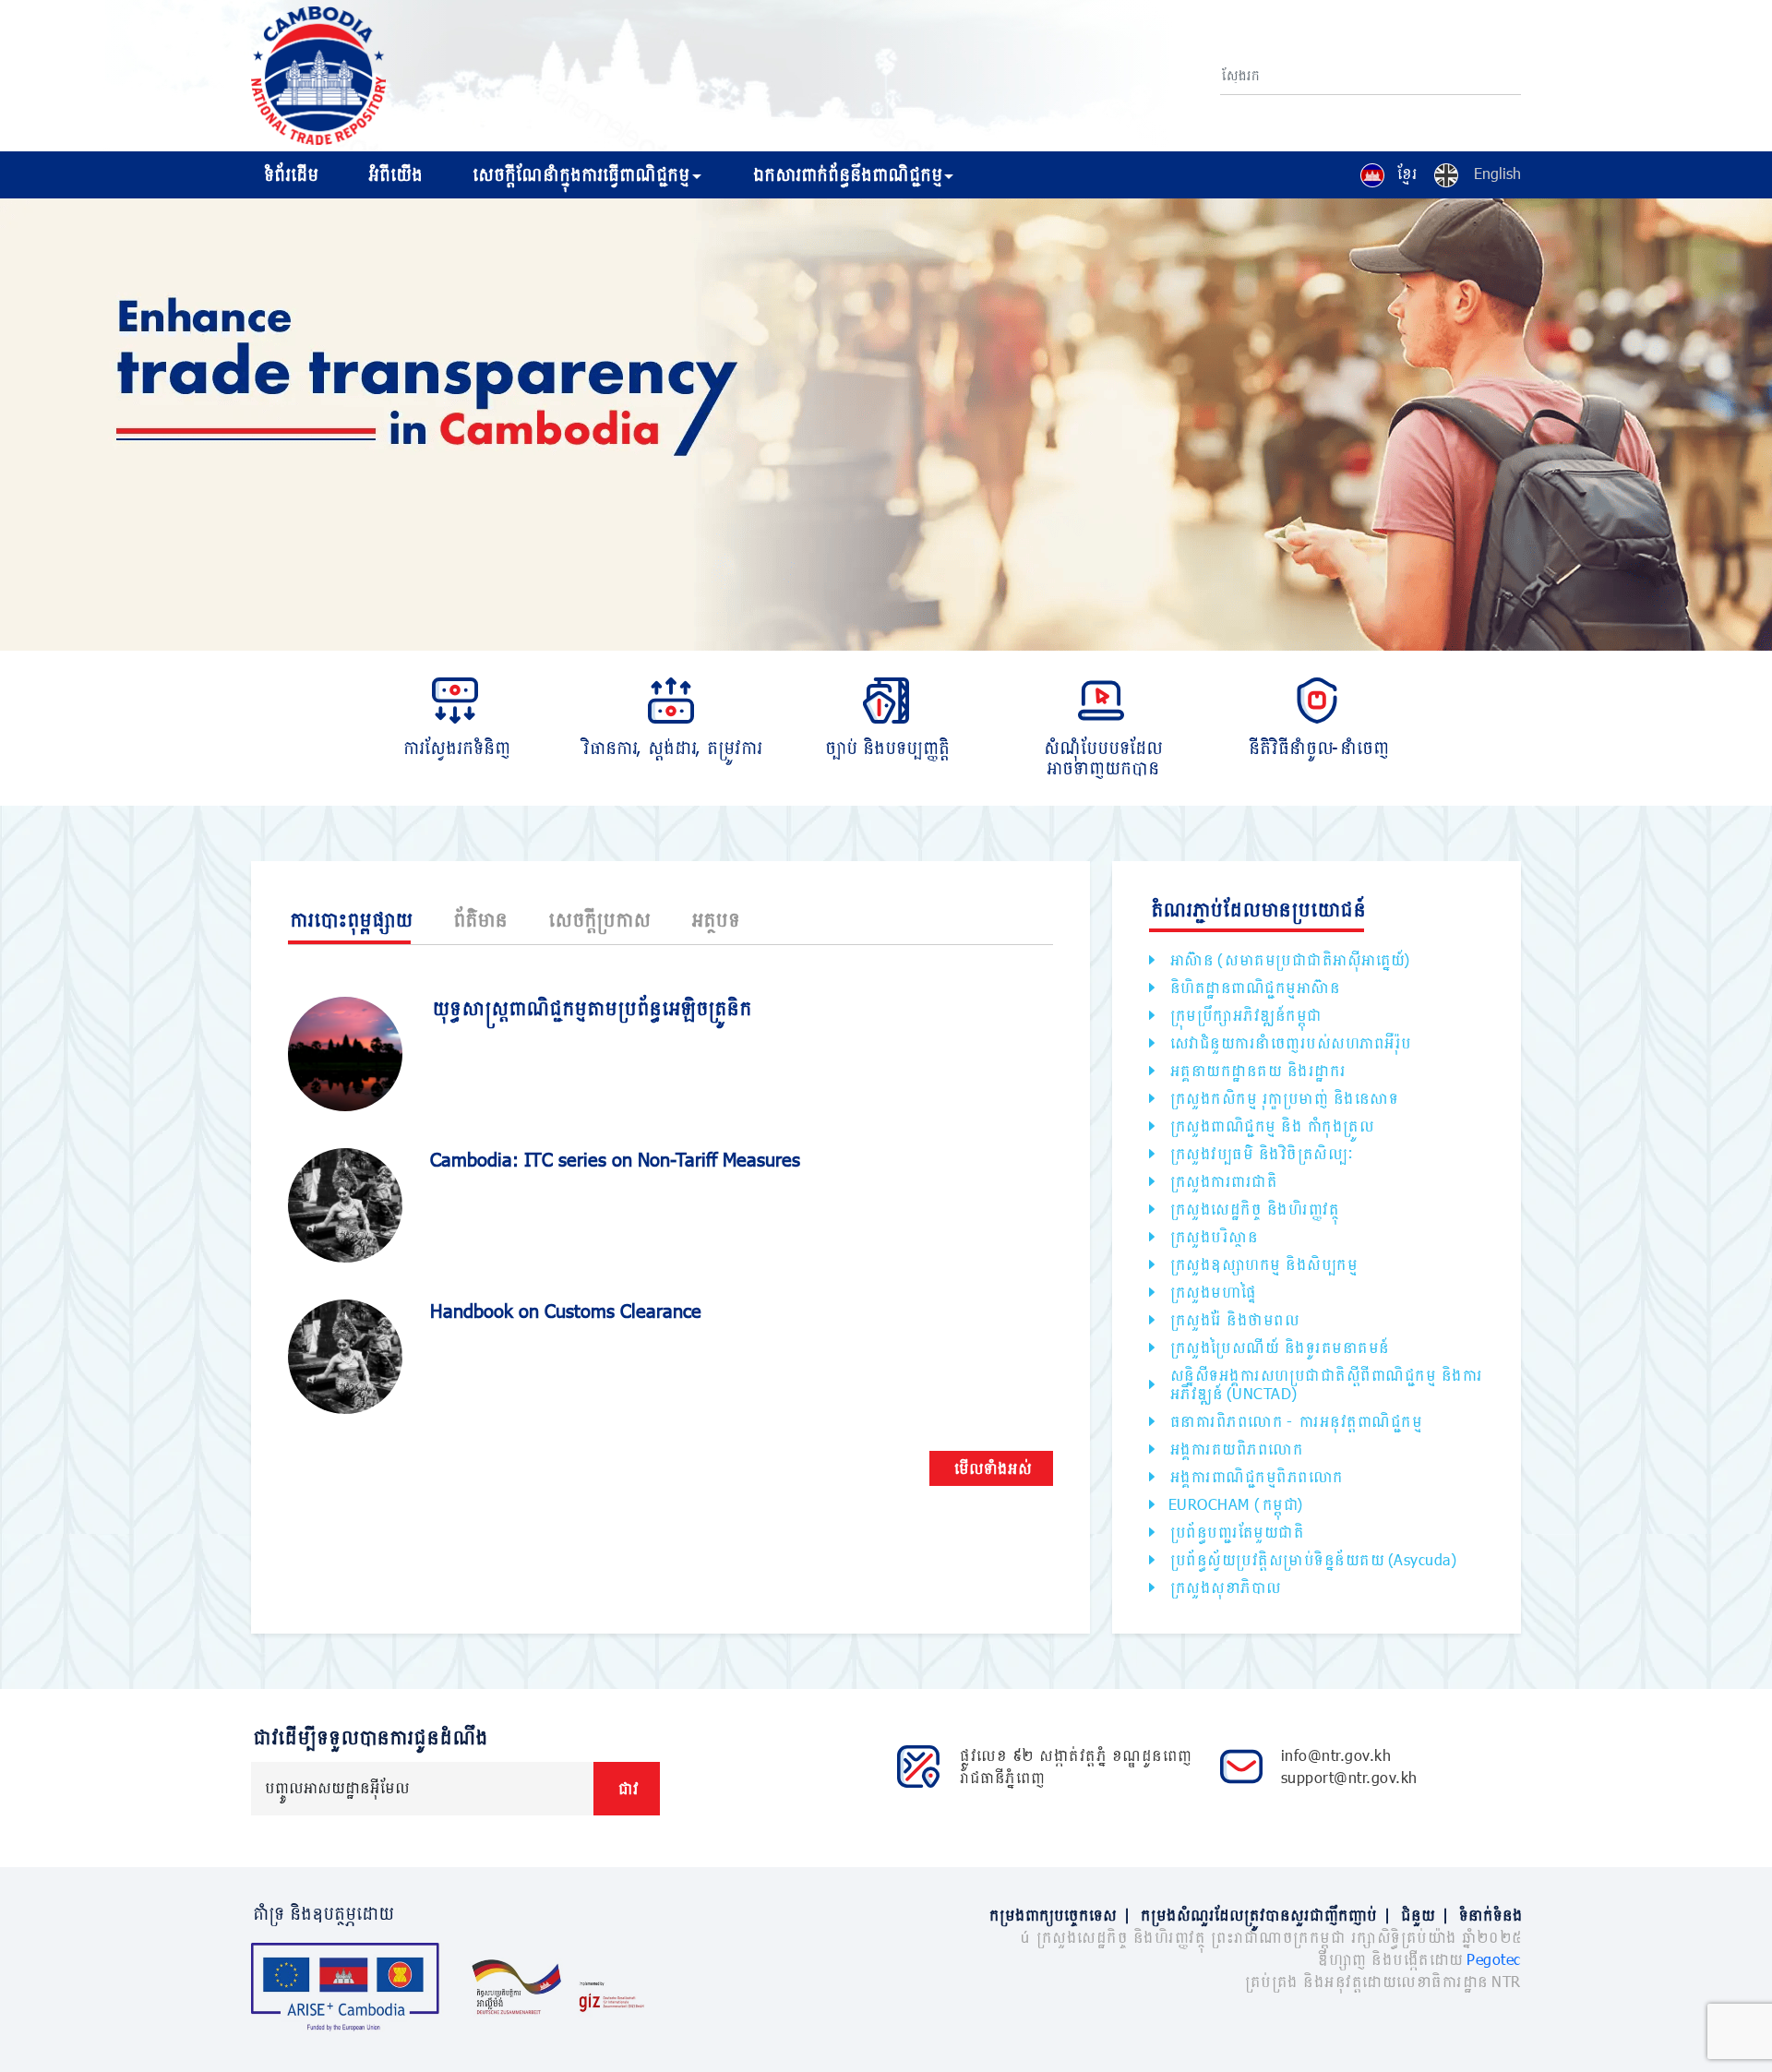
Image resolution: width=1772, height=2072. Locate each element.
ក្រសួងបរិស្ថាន (1213, 1236)
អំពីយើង (394, 174)
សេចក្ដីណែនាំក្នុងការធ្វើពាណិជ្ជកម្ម (579, 174)
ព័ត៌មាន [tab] (479, 919)
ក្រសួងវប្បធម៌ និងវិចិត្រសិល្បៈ (1260, 1153)
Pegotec (1494, 1959)
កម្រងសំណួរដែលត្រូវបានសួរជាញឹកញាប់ (1264, 1915)
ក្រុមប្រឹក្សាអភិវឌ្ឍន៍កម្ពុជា (1245, 1015)
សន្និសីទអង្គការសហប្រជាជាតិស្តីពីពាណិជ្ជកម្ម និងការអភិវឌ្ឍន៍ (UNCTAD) (1325, 1384)
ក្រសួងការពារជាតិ (1222, 1181)
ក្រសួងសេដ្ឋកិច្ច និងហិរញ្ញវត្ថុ (1253, 1209)
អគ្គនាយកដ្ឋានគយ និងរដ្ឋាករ (1257, 1070)
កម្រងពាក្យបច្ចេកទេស (1059, 1915)
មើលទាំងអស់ (991, 1468)
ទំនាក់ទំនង (1489, 1915)
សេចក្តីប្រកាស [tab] (598, 919)
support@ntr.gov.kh (1349, 1777)
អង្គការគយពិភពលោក (1235, 1449)
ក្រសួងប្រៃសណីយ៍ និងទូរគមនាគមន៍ (1278, 1347)
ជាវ (627, 1788)
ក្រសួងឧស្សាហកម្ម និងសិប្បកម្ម (1263, 1264)
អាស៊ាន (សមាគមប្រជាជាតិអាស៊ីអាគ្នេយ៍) (1289, 959)
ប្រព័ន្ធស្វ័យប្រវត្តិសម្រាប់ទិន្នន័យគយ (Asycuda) (1313, 1559)
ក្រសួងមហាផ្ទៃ (1212, 1292)
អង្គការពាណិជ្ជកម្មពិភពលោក (1255, 1476)
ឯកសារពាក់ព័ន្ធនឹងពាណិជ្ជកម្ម (846, 174)
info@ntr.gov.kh (1336, 1755)
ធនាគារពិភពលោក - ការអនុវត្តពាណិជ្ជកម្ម (1295, 1421)
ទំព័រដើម (289, 174)
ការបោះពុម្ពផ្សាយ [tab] (349, 919)
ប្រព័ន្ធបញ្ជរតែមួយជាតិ (1236, 1532)
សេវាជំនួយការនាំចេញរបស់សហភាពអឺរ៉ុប (1289, 1042)
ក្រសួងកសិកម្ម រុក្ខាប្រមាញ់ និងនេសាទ (1283, 1098)
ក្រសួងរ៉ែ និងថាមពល (1233, 1319)
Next (1763, 427)
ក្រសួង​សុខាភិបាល (1224, 1587)
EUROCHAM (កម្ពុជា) (1236, 1504)
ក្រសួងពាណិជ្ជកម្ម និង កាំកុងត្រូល (1271, 1126)
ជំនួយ (1424, 1915)
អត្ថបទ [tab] (714, 919)
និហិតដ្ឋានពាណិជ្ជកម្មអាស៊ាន (1254, 987)
